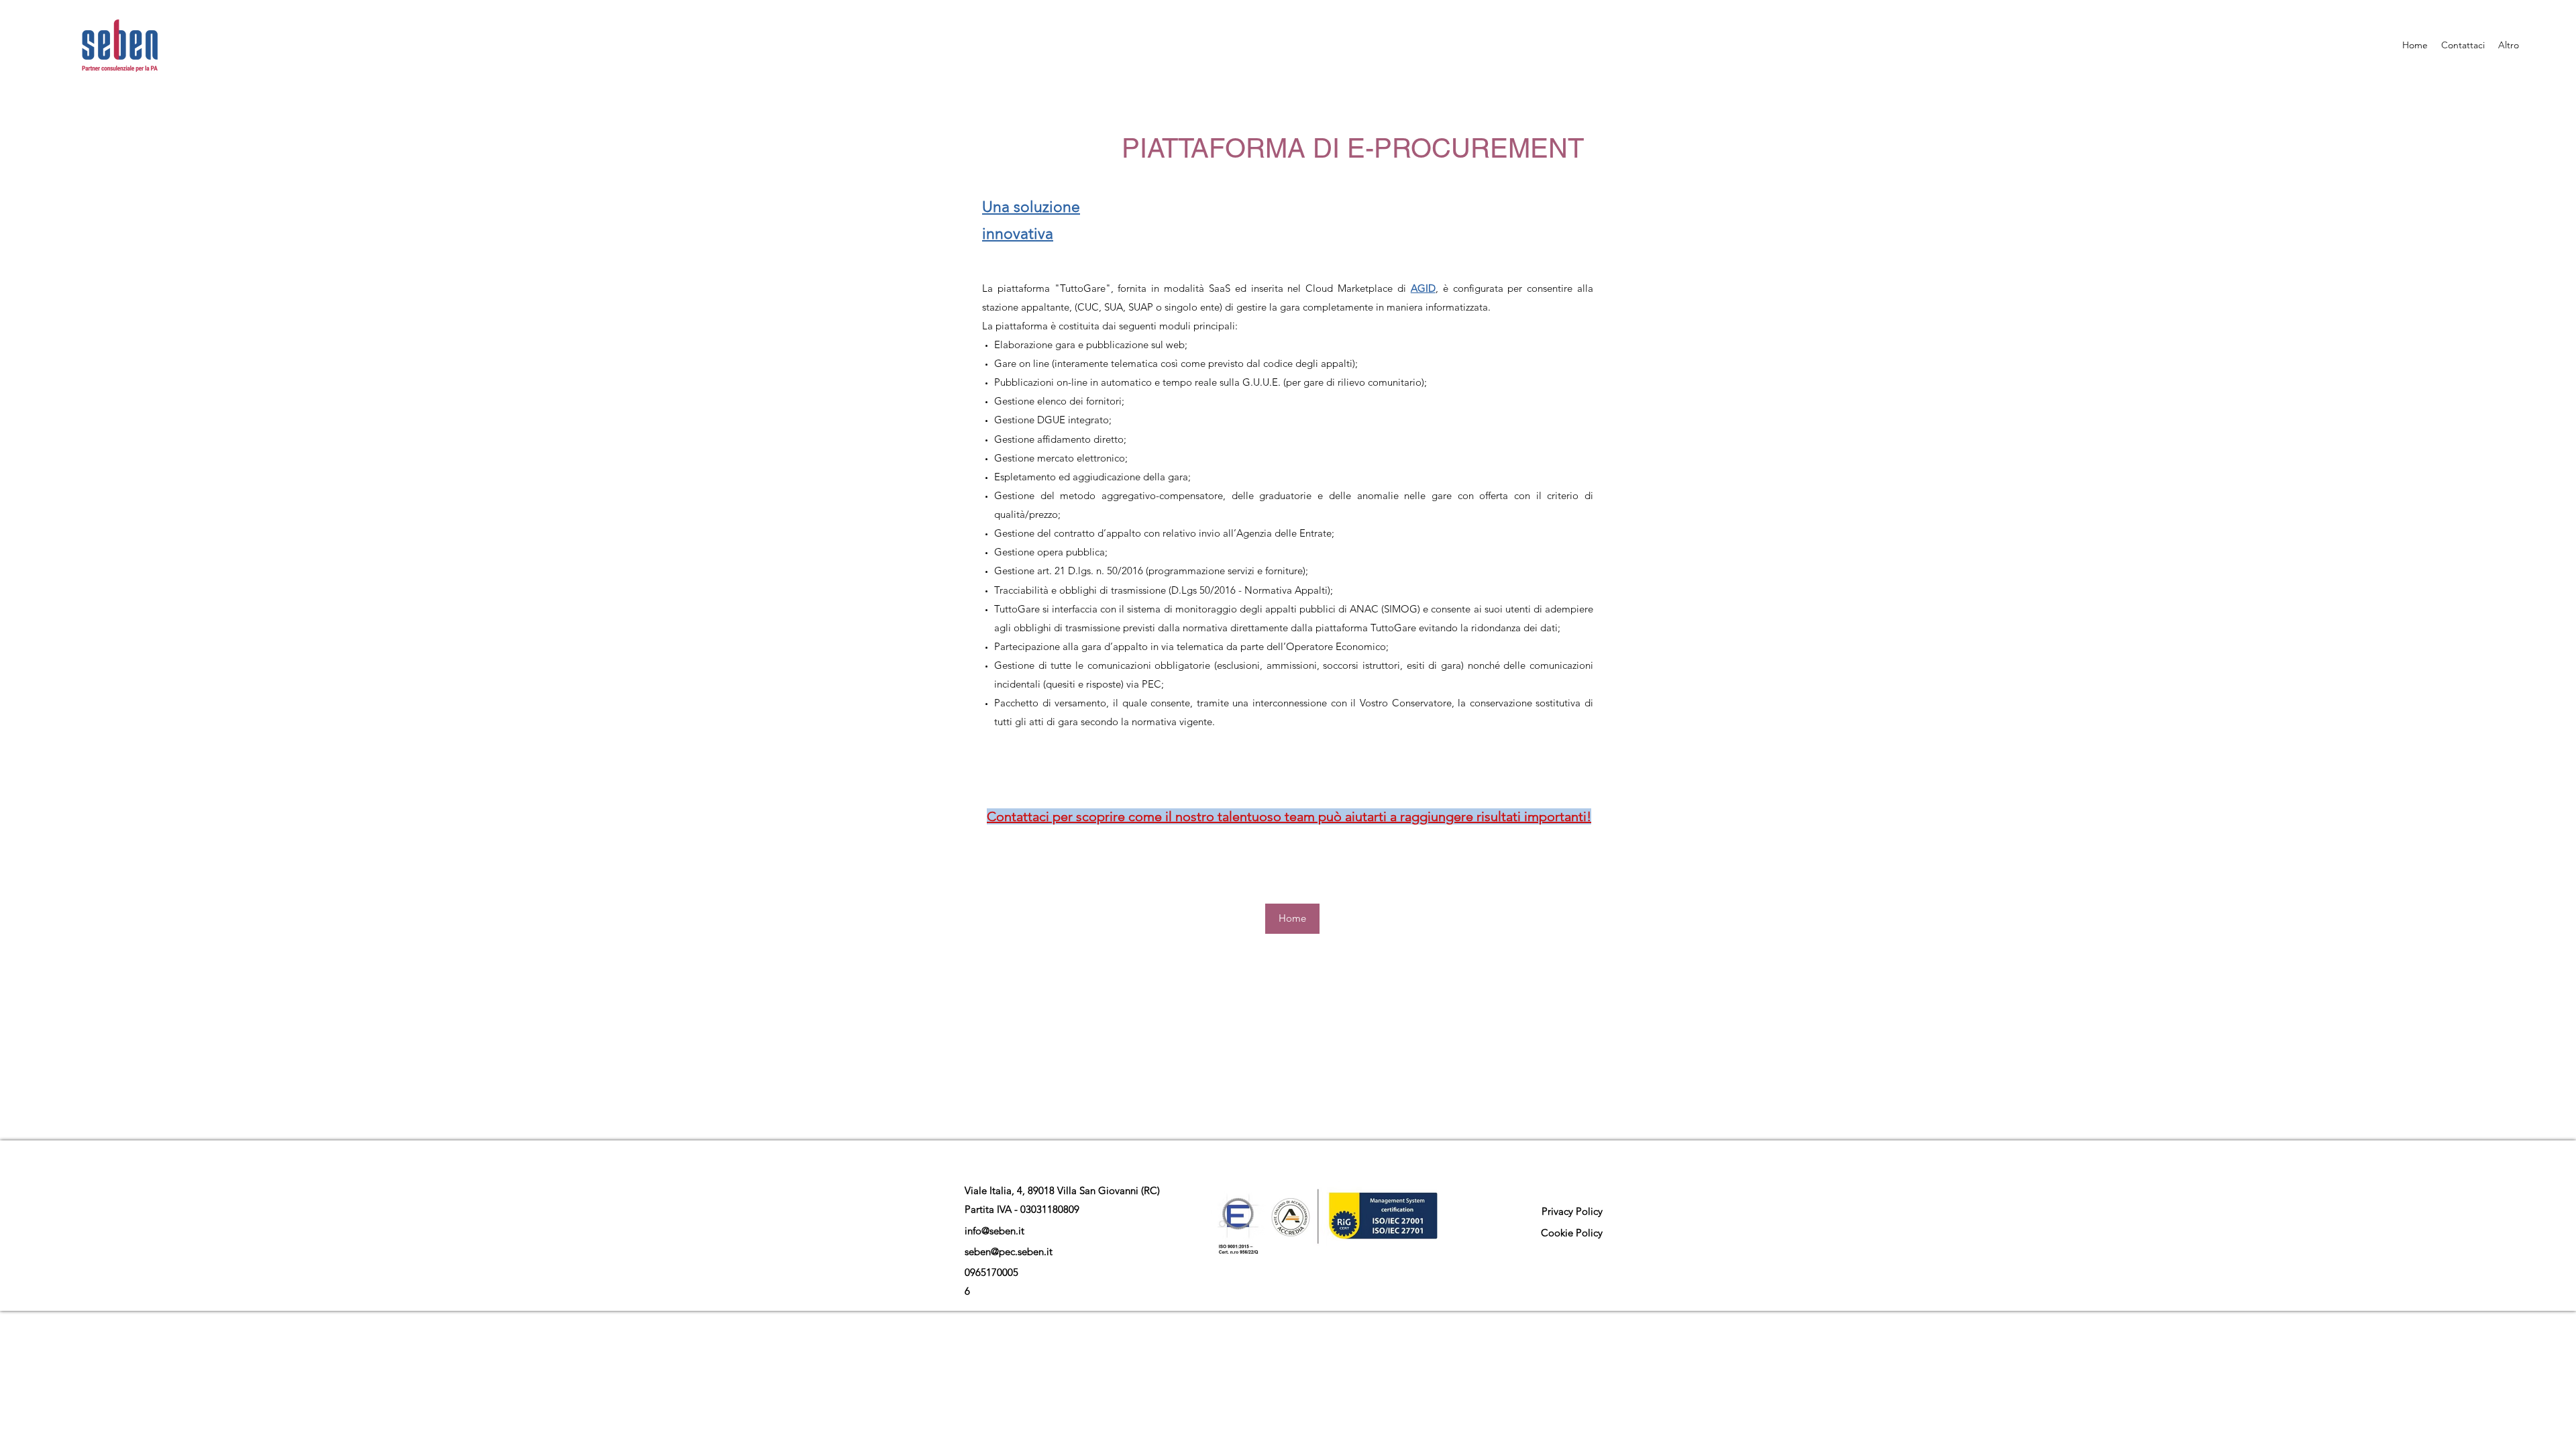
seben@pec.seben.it (1009, 1251)
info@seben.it (995, 1231)
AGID (1423, 288)
